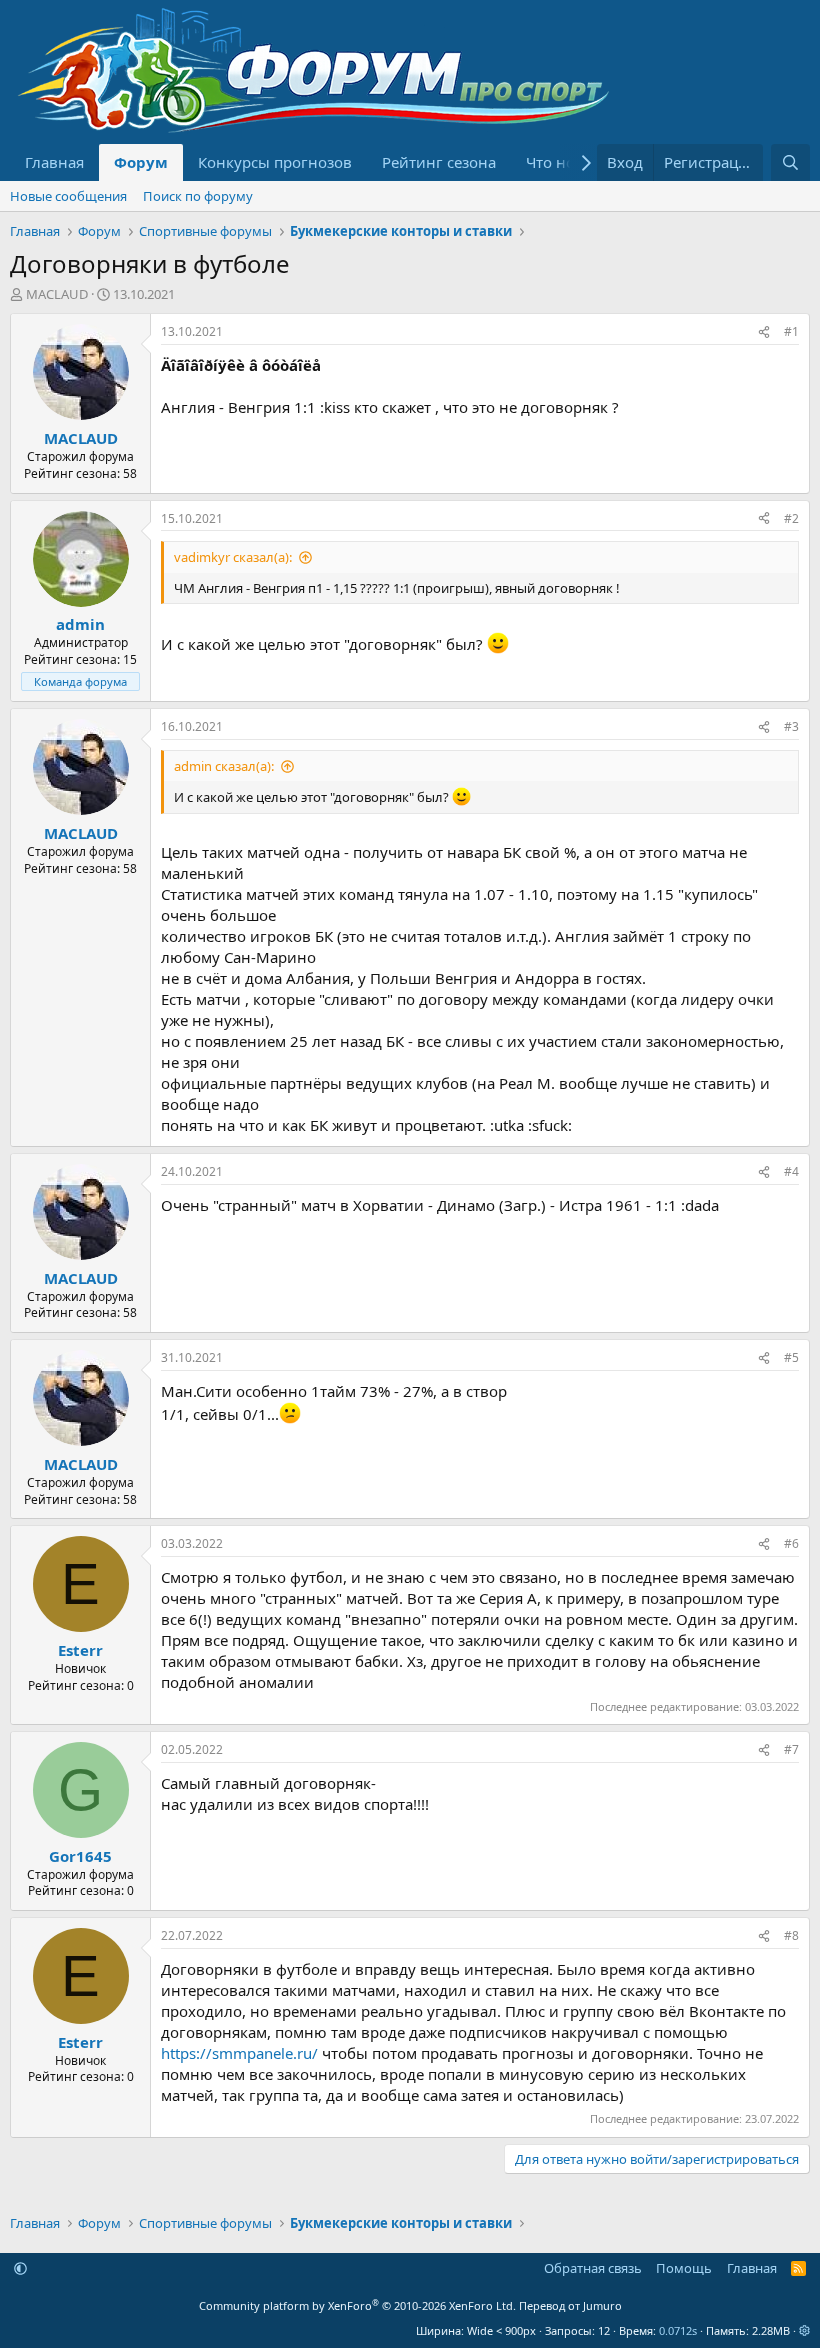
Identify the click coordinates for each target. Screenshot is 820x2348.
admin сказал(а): (224, 766)
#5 (791, 1357)
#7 (791, 1749)
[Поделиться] (764, 332)
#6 (791, 1543)
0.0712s (678, 2330)
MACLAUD (57, 294)
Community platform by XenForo (357, 2305)
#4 (791, 1171)
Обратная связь (593, 2268)
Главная (54, 162)
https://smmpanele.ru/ (239, 2053)
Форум (141, 162)
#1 (791, 331)
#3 (791, 726)
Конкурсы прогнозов (275, 162)
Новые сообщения (68, 196)
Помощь (684, 2268)
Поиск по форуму (198, 196)
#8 (791, 1935)
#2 (791, 518)
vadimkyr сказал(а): (233, 557)
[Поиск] (790, 162)
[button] (20, 2268)
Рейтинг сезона (439, 162)
